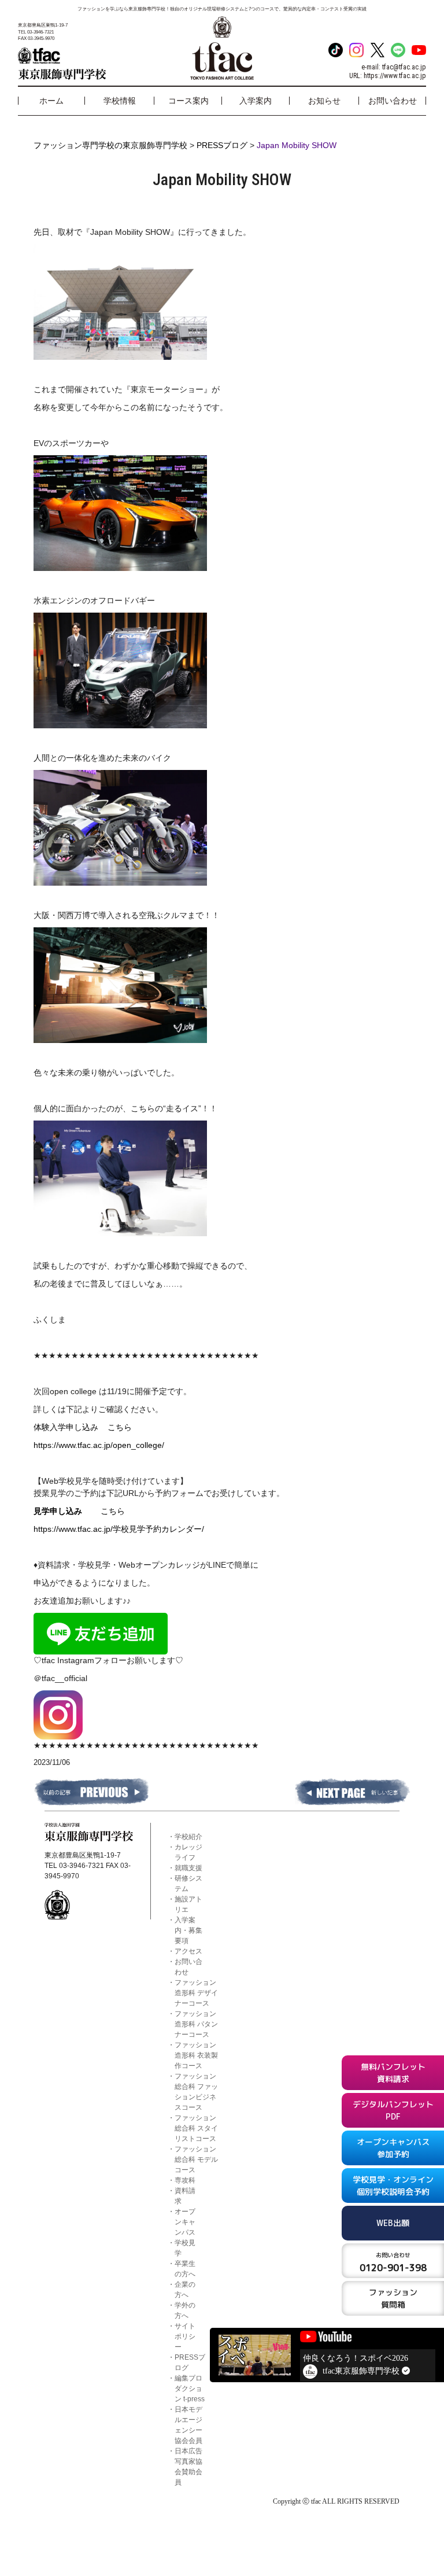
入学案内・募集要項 (188, 1930)
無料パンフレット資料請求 (393, 2073)
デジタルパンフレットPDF (393, 2110)
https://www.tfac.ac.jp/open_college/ (99, 1445)
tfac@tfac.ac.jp (404, 67)
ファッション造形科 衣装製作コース (196, 2055)
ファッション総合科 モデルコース (196, 2159)
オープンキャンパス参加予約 (393, 2148)
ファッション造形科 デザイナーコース (196, 1993)
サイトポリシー (185, 2337)
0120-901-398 (393, 2262)
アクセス (188, 1951)
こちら (120, 1427)
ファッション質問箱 (393, 2298)
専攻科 (185, 2180)
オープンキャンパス (185, 2222)
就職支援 (188, 1868)
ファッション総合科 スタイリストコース (196, 2128)
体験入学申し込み (71, 1427)
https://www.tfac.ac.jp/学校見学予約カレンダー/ (119, 1529)
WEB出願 (393, 2223)
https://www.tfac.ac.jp (395, 76)
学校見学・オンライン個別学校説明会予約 (393, 2186)
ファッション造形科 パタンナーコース (196, 2024)
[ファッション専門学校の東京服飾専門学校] (85, 64)
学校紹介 (188, 1837)
